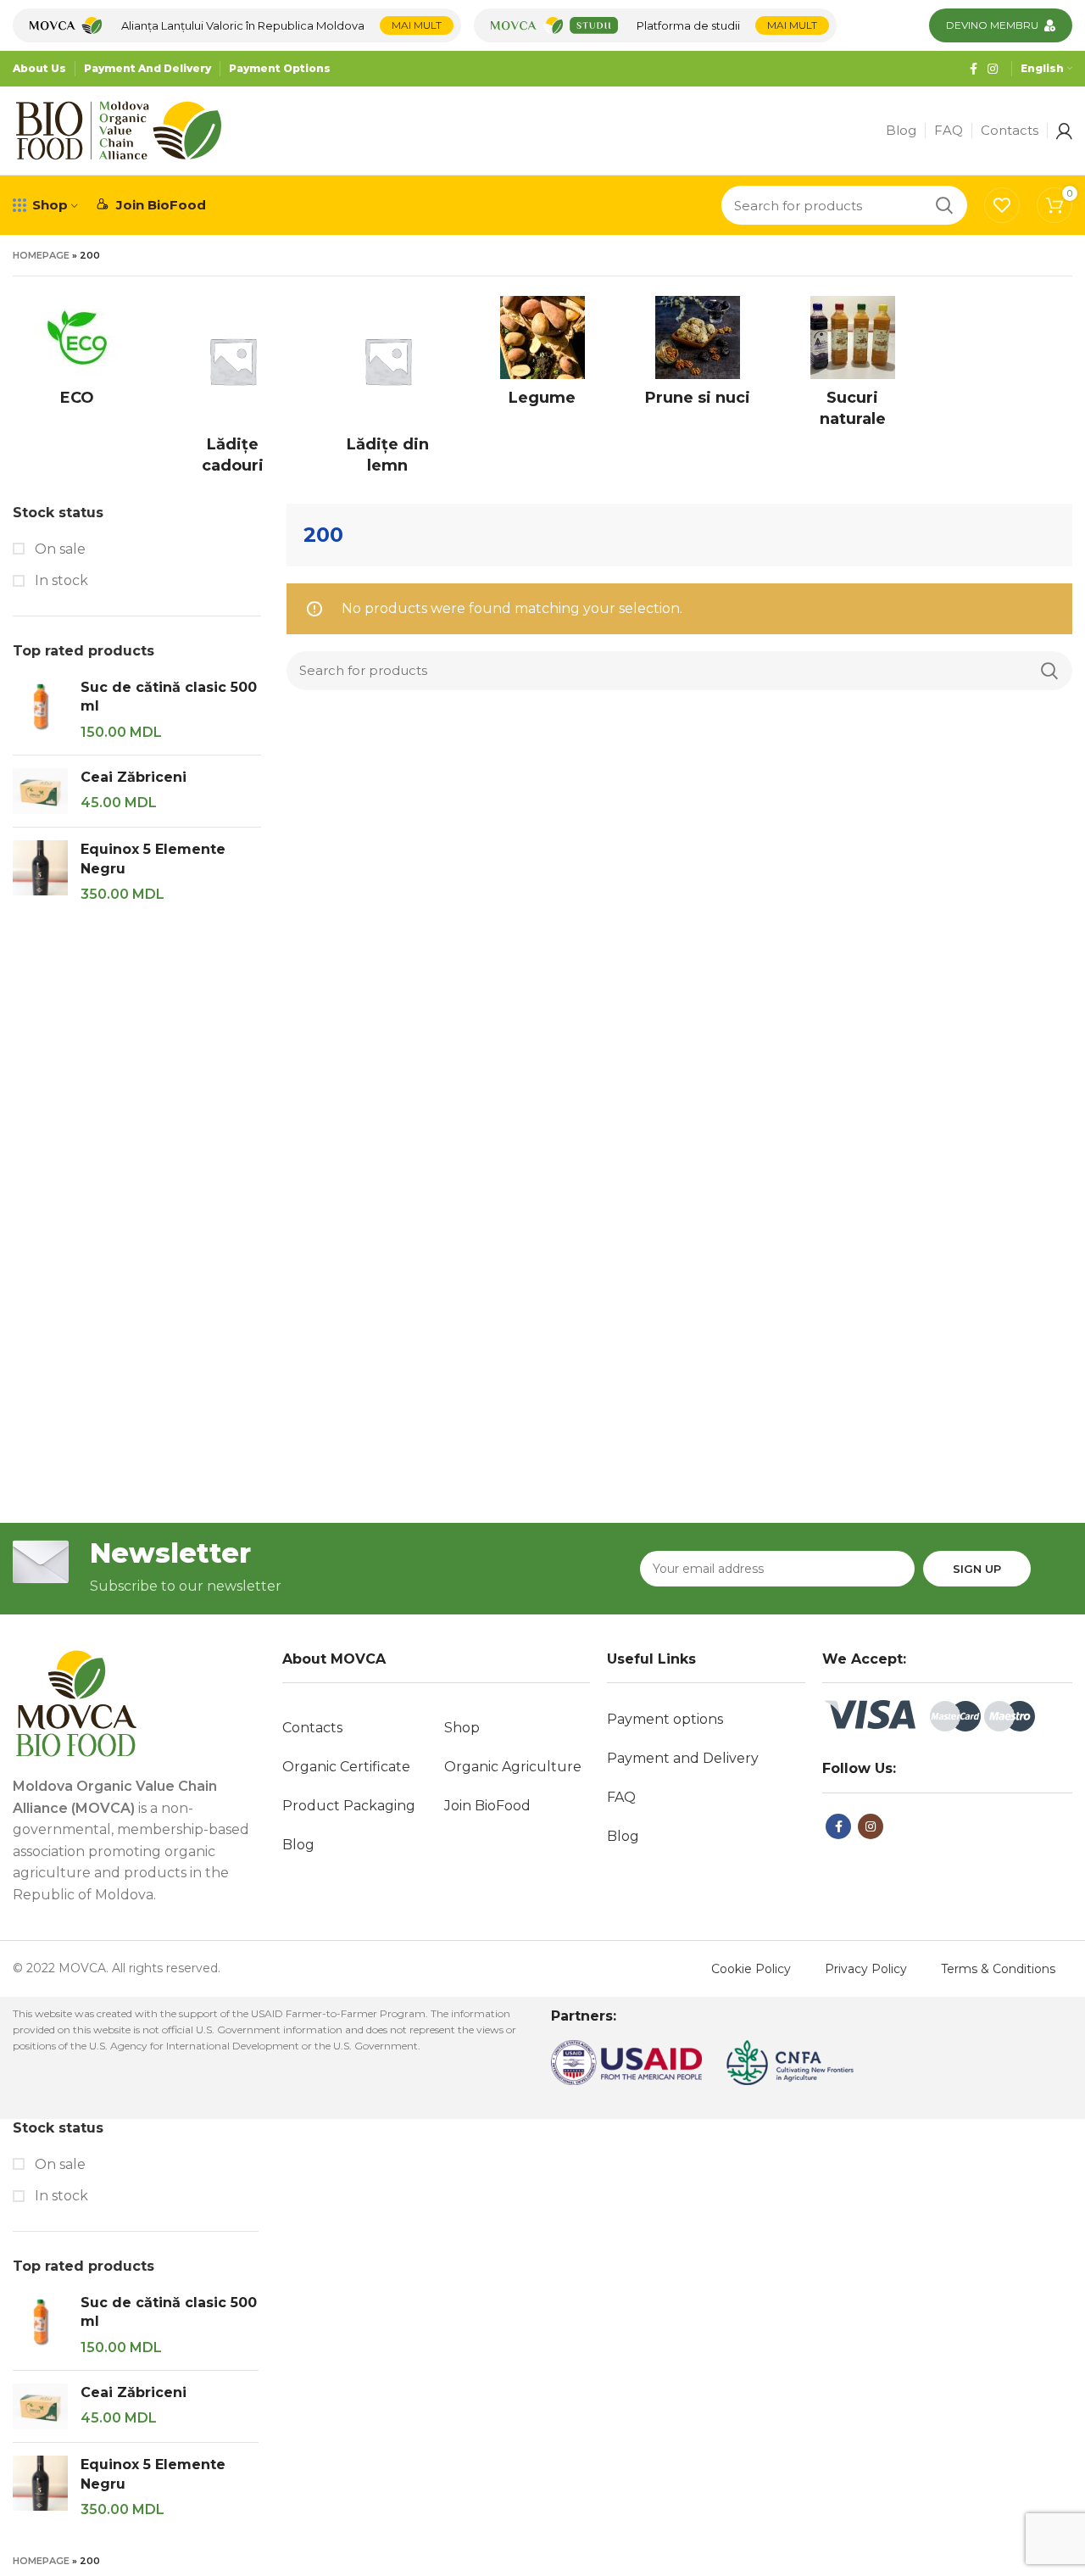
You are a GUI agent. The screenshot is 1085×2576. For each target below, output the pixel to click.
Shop (462, 1728)
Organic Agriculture (513, 1767)
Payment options (665, 1719)
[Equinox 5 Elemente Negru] (40, 872)
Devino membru (992, 25)
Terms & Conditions (998, 1969)
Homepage (41, 255)
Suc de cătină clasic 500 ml (169, 697)
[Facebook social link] (974, 69)
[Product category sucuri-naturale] (852, 367)
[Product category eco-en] (78, 357)
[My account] (1064, 131)
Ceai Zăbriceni (134, 777)
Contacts (312, 1728)
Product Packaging (349, 1806)
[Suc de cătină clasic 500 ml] (40, 710)
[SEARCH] (944, 205)
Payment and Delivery (683, 1758)
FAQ (621, 1797)
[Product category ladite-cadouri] (233, 390)
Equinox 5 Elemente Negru (153, 859)
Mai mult (417, 25)
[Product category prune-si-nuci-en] (697, 357)
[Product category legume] (543, 357)
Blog (298, 1845)
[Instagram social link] (993, 69)
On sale (58, 549)
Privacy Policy (866, 1969)
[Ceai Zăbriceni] (40, 791)
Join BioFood (487, 1806)
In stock (60, 580)
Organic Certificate (346, 1767)
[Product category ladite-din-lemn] (388, 390)
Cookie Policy (751, 1969)
